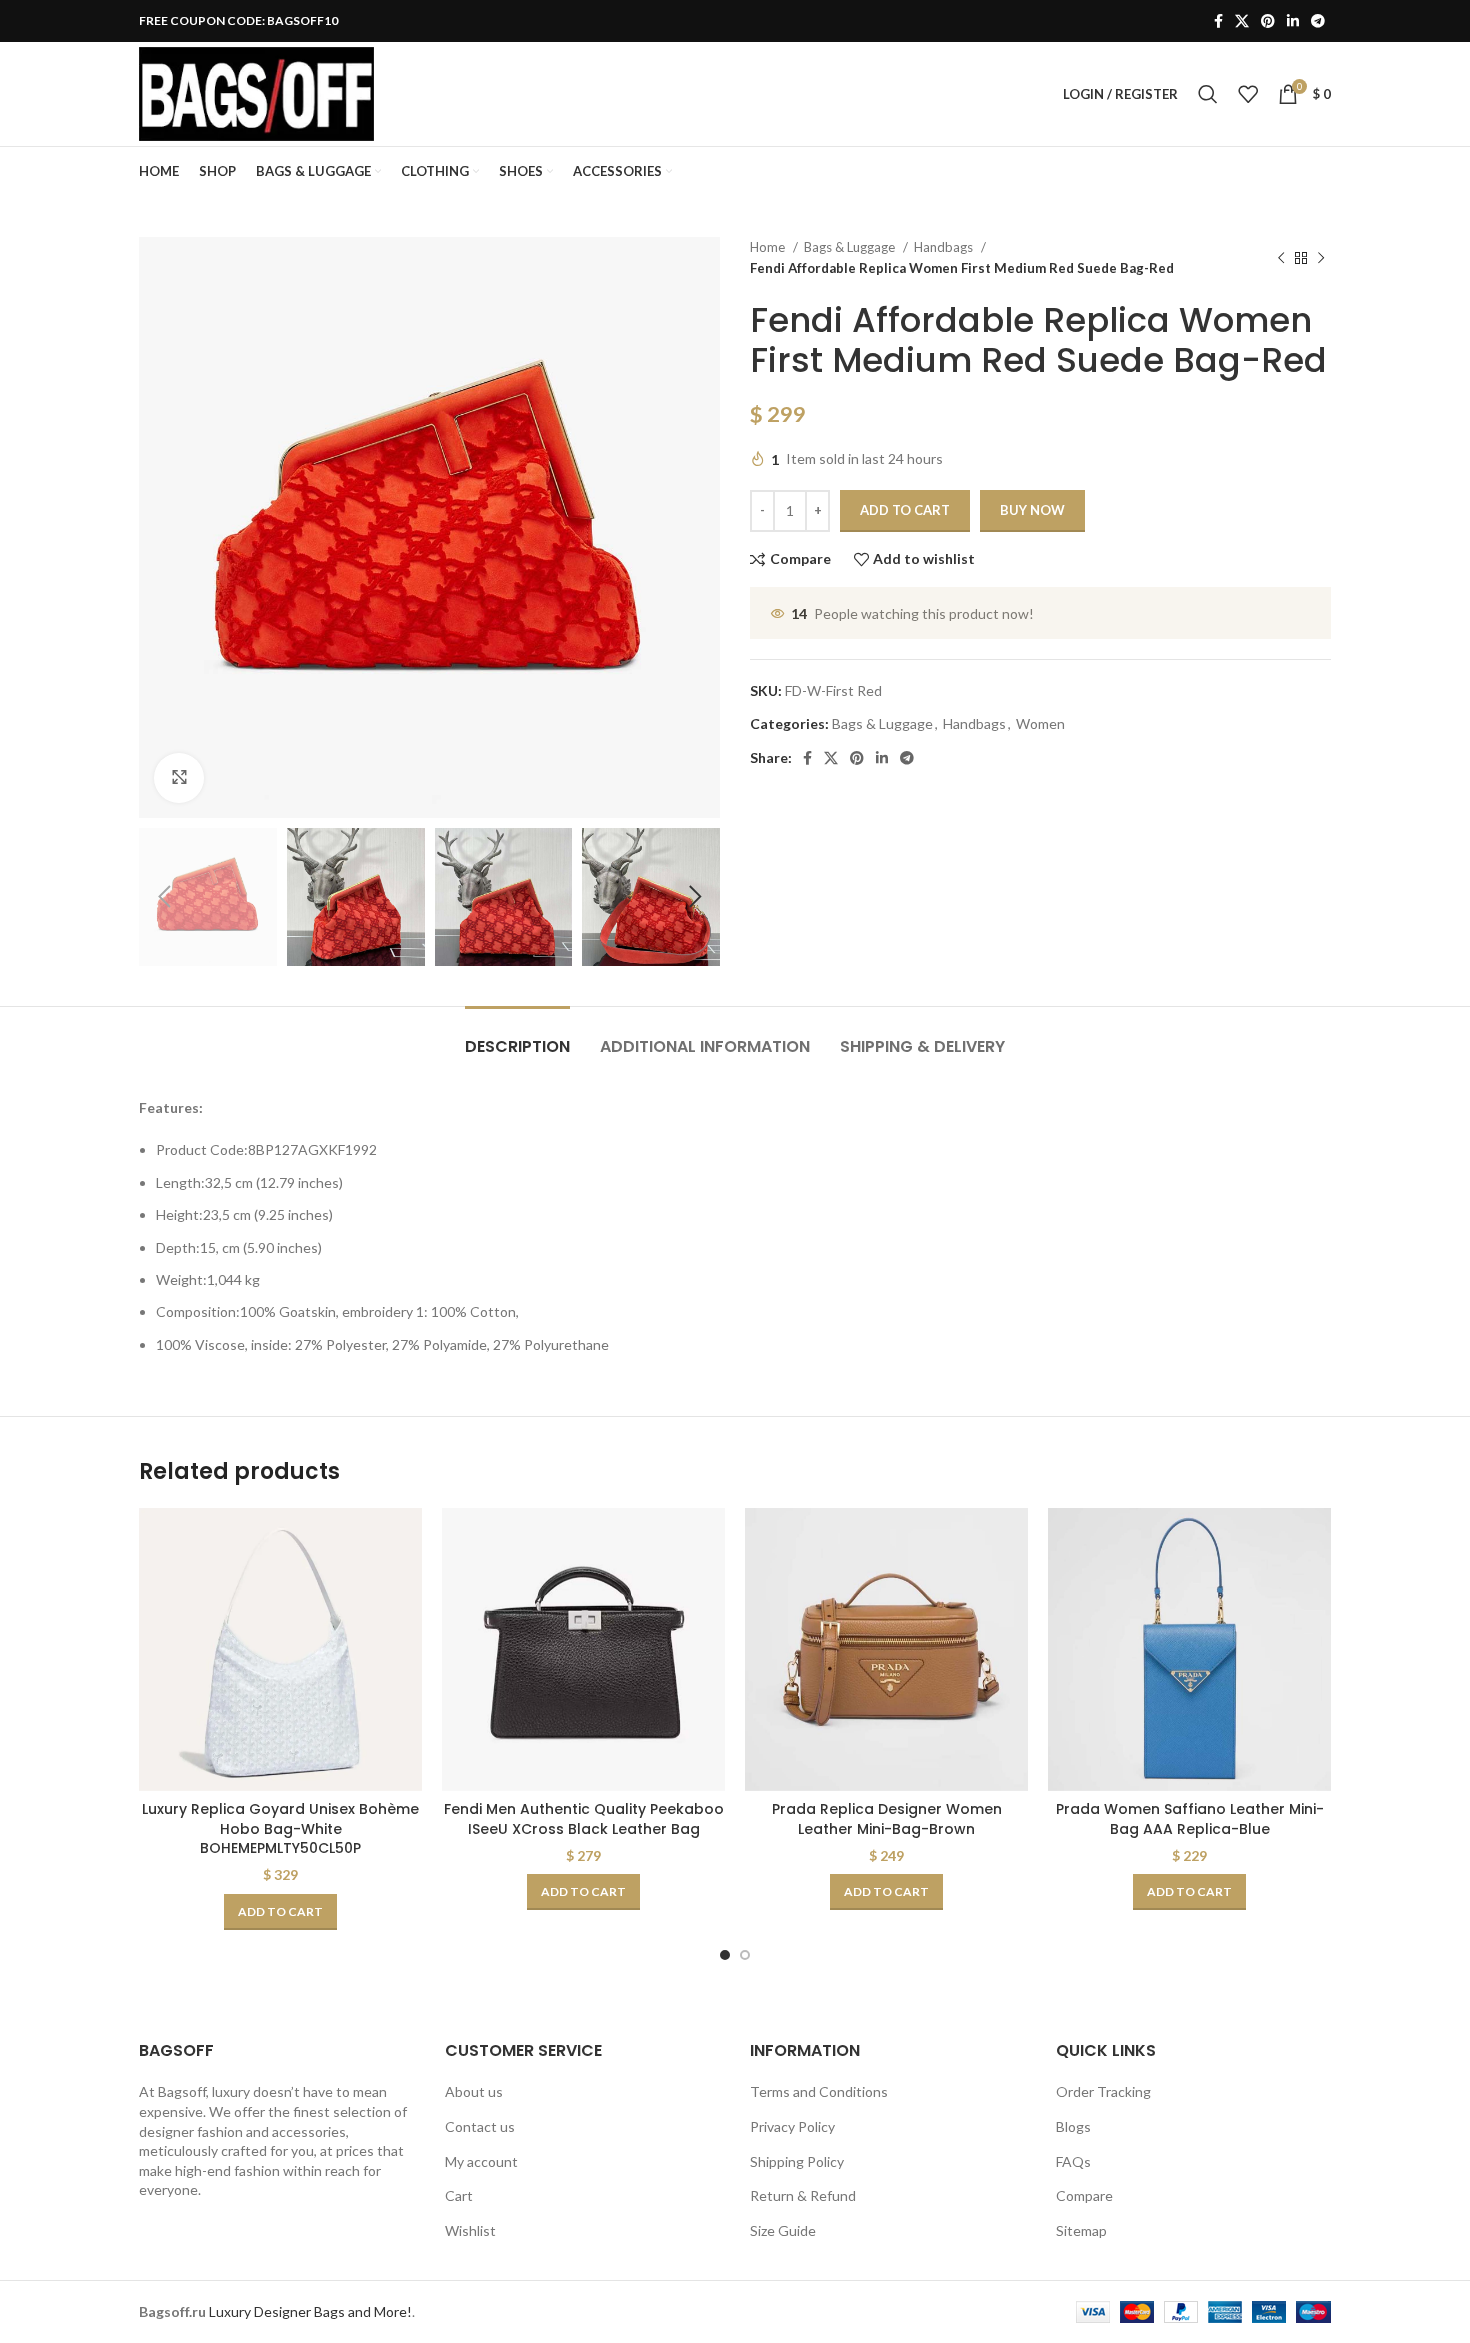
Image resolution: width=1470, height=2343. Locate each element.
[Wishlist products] (1248, 94)
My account (481, 2161)
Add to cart (905, 510)
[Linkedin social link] (1293, 21)
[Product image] (280, 1649)
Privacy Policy (792, 2126)
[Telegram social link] (1318, 21)
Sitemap (1081, 2230)
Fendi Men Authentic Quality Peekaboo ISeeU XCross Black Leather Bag (584, 1819)
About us (474, 2091)
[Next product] (1321, 258)
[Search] (1208, 94)
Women (1040, 723)
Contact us (480, 2126)
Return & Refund (803, 2195)
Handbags (945, 247)
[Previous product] (1281, 258)
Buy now (1032, 510)
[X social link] (1242, 21)
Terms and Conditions (819, 2091)
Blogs (1073, 2126)
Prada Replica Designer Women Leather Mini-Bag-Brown (887, 1819)
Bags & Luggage (851, 247)
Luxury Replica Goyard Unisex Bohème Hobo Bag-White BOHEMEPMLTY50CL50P (280, 1828)
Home (769, 247)
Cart (459, 2195)
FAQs (1073, 2161)
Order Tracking (1103, 2091)
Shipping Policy (797, 2161)
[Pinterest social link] (1268, 21)
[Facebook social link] (1218, 21)
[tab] (517, 1036)
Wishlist (470, 2230)
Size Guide (783, 2230)
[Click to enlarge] (179, 778)
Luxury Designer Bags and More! (310, 2311)
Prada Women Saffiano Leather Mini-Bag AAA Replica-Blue (1190, 1819)
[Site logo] (256, 92)
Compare (1084, 2195)
